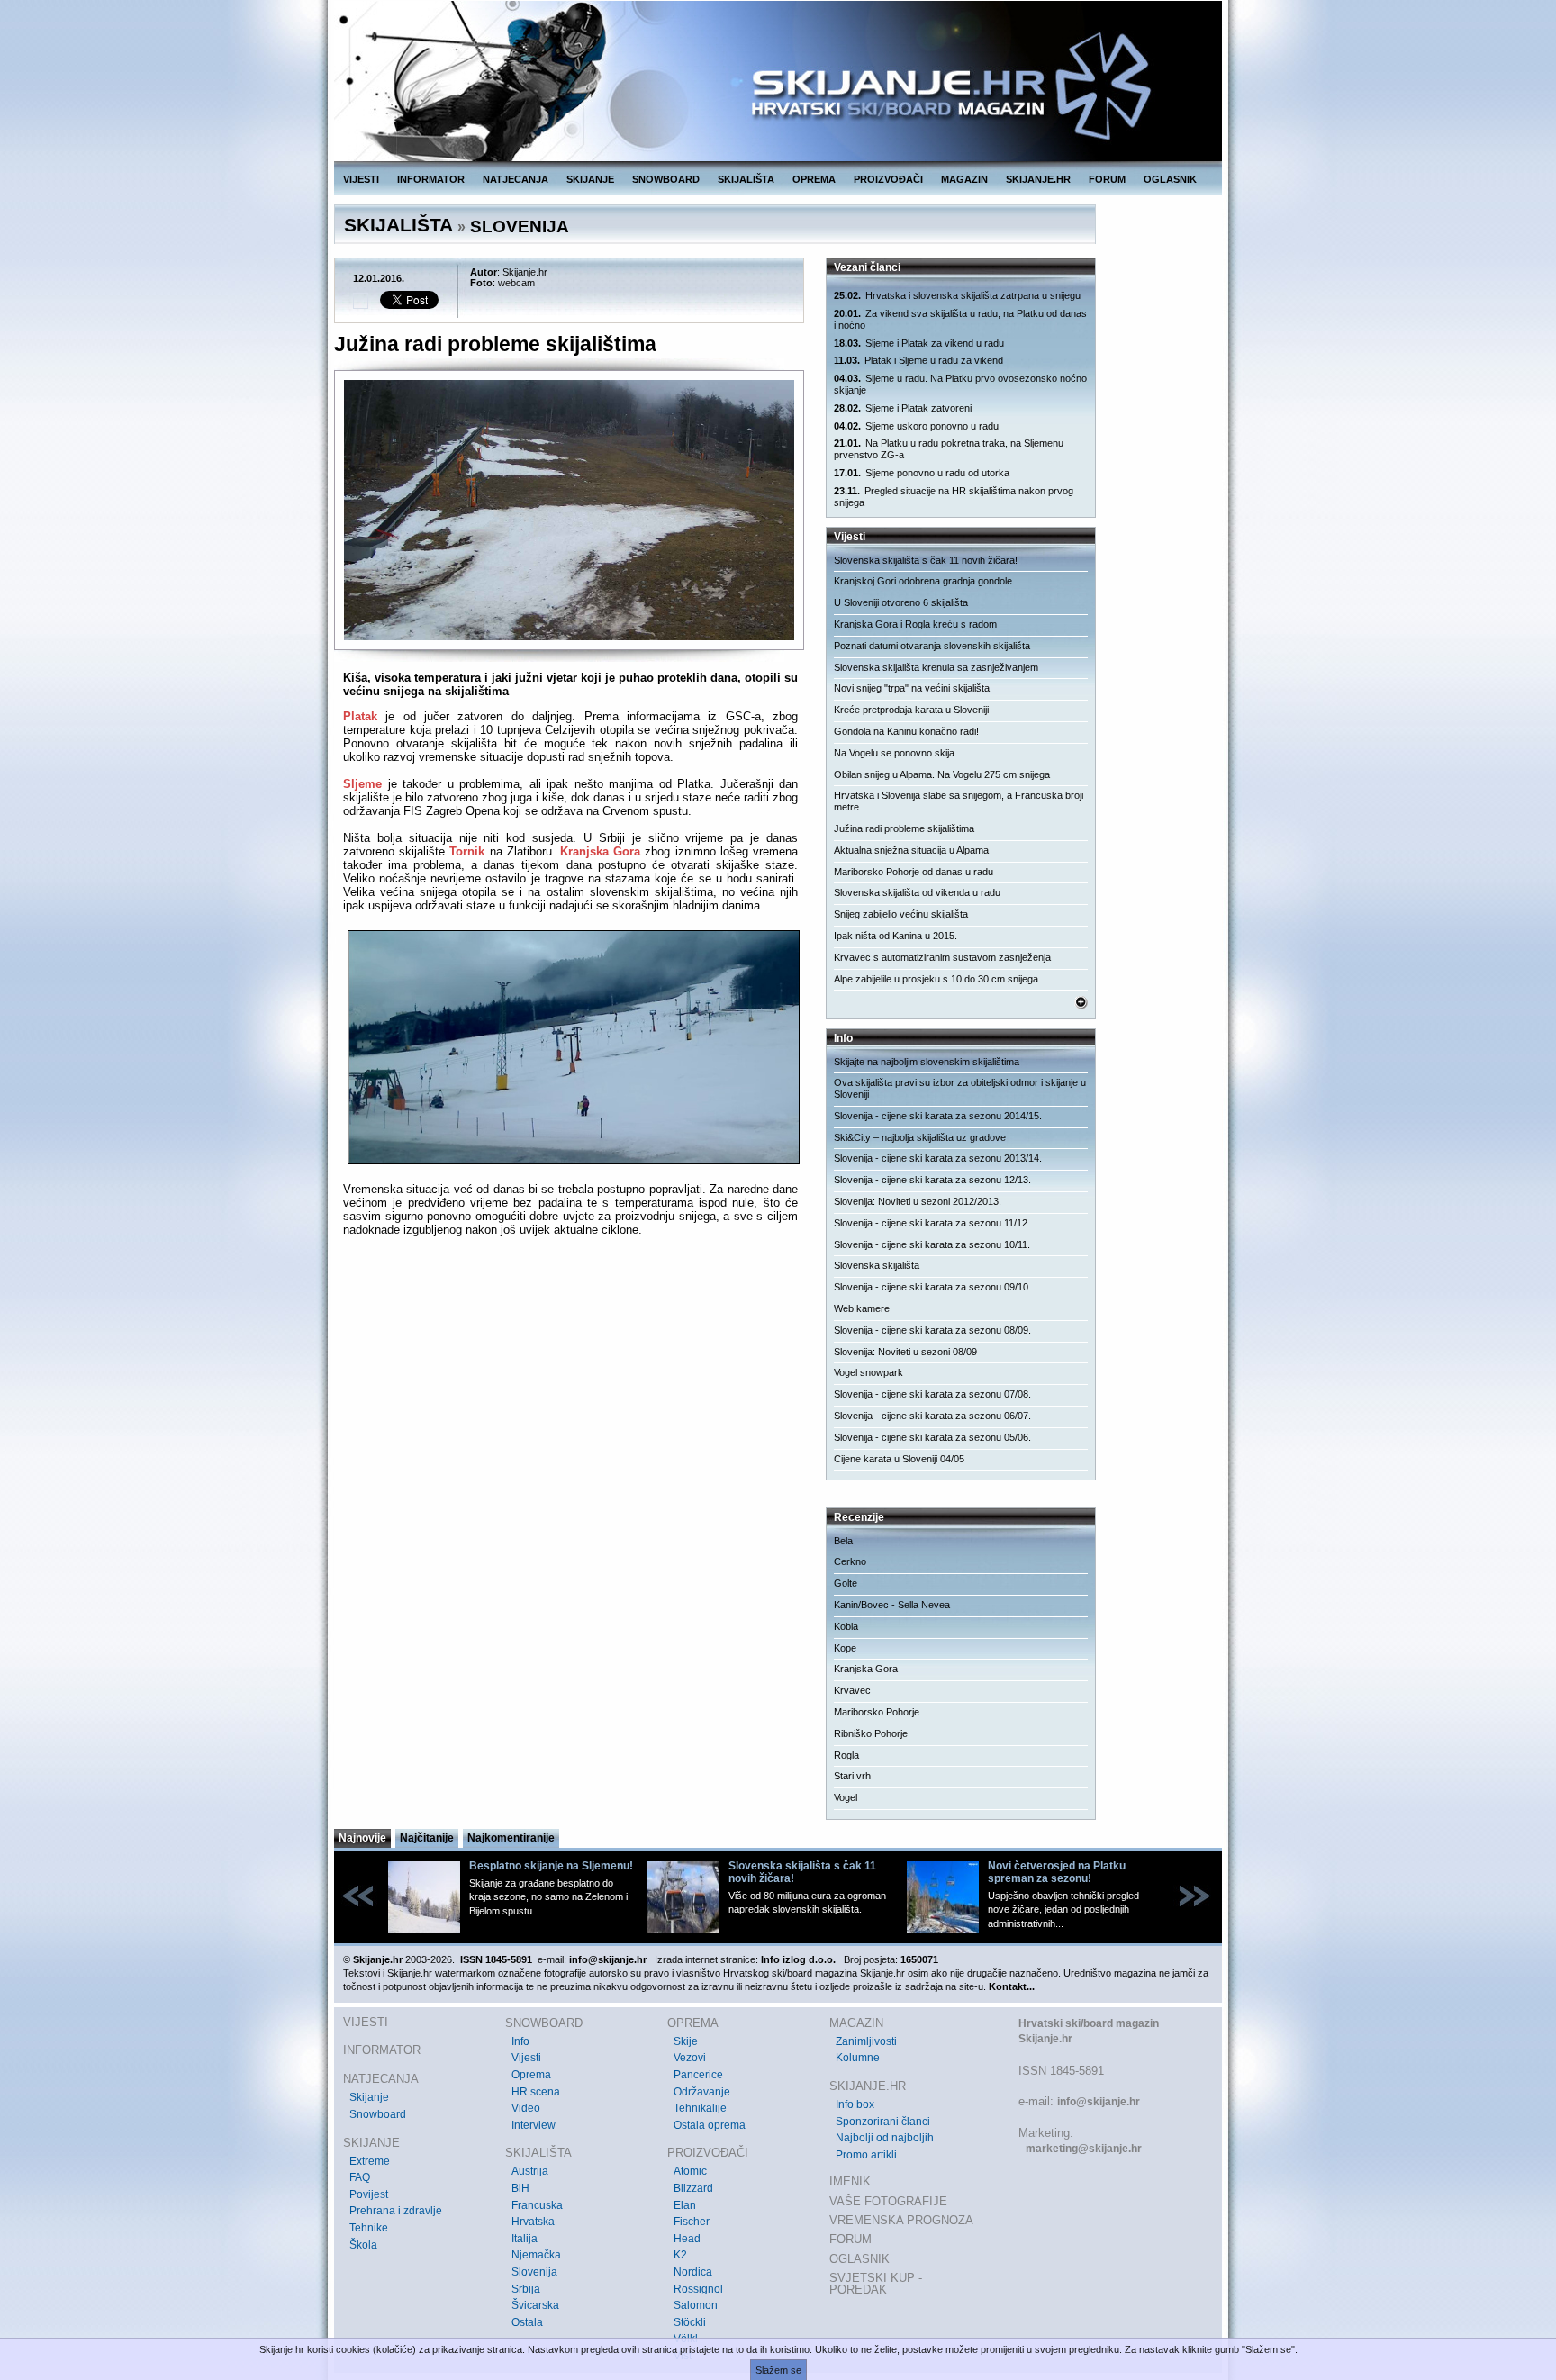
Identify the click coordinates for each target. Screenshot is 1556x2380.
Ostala (527, 2322)
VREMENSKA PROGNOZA (901, 2220)
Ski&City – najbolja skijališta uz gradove (920, 1137)
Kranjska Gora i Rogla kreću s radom (915, 624)
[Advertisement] (570, 1425)
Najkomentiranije (511, 1838)
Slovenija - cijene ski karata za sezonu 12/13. (932, 1180)
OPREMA (814, 179)
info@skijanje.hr (1099, 2102)
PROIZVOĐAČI (888, 179)
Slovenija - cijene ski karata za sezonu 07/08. (932, 1394)
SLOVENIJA (520, 226)
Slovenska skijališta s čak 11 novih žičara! (926, 560)
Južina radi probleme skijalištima (904, 828)
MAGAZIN (964, 179)
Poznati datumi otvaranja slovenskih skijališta (932, 646)
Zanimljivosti (866, 2041)
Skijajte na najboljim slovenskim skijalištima (927, 1062)
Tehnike (369, 2228)
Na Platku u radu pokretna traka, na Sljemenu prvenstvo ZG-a (949, 449)
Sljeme (362, 784)
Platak (360, 716)
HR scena (536, 2092)
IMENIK (850, 2181)
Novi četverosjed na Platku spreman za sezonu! (1057, 1872)
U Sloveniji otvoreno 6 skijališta (901, 602)
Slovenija (534, 2272)
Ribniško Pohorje (871, 1733)
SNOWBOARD (666, 179)
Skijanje (369, 2097)
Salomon (696, 2305)
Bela (843, 1541)
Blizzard (693, 2188)
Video (526, 2108)
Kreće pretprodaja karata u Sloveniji (911, 710)
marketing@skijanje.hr (1084, 2149)
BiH (520, 2188)
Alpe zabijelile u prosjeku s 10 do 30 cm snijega (936, 979)
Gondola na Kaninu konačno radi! (906, 731)
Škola (363, 2245)
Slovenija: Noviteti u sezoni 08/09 (905, 1352)
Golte (846, 1583)
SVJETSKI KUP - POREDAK (876, 2284)
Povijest (369, 2194)
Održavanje (702, 2092)
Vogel (846, 1797)
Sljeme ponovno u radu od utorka (922, 473)
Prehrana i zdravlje (396, 2211)
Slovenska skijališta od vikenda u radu (917, 892)
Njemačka (536, 2255)
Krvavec (852, 1690)
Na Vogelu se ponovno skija (894, 753)
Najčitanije (427, 1838)
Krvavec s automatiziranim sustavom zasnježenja (942, 957)
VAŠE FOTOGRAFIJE (888, 2201)
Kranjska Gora (600, 851)
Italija (525, 2239)
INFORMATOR (431, 179)
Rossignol (698, 2289)
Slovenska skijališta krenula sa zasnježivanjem (936, 667)
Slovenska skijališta (877, 1265)
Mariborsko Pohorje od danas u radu (914, 872)
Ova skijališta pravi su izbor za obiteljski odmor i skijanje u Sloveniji (960, 1088)
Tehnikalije (700, 2108)
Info (520, 2041)
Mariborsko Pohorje (877, 1712)
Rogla (846, 1755)
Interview (534, 2125)
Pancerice (698, 2075)
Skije (686, 2041)
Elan (685, 2205)
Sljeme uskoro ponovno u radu (916, 426)
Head (687, 2239)
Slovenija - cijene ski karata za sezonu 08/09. (932, 1330)
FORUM (1107, 179)
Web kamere (862, 1308)
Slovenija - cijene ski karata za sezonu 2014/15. (938, 1116)
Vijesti (526, 2058)
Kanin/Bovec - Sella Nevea (892, 1605)
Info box (855, 2104)
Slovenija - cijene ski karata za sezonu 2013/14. (938, 1158)
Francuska (537, 2205)
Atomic (690, 2171)
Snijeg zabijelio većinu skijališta (901, 914)
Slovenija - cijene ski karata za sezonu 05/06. (932, 1437)
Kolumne (858, 2058)
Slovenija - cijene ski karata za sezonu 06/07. (932, 1416)
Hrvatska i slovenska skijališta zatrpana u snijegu (957, 295)
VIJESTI (361, 179)
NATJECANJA (516, 179)
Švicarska (535, 2305)
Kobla (846, 1626)
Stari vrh (852, 1776)
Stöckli (690, 2322)
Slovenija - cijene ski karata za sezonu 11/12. (932, 1223)
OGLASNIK (1170, 179)
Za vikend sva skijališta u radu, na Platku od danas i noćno (960, 319)
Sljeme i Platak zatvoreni (903, 408)
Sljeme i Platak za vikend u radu (919, 343)
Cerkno (850, 1561)
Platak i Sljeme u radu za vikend (918, 360)
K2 (680, 2255)
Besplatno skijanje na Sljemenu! (551, 1866)
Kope (845, 1648)
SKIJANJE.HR (1038, 179)
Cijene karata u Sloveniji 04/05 (899, 1459)
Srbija (526, 2289)
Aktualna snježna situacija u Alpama (911, 850)
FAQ (360, 2177)
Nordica (693, 2272)
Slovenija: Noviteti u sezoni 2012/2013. (918, 1201)
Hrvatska (533, 2222)
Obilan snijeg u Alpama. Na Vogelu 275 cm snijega (942, 774)
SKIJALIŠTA (746, 179)
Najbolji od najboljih (885, 2138)
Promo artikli (866, 2155)
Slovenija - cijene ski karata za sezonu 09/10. (932, 1287)
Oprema (531, 2075)
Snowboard (378, 2114)
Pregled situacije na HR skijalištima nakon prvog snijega (954, 497)
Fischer (692, 2222)
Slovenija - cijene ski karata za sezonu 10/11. (932, 1244)
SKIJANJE (590, 179)
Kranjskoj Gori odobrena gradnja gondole (923, 581)
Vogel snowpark (868, 1372)
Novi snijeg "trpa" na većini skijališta (912, 688)
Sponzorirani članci (883, 2122)
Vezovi (690, 2058)
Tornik (467, 851)
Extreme (370, 2161)
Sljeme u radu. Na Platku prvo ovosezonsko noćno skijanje (960, 384)
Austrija (530, 2171)
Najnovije (362, 1838)
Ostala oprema (710, 2125)
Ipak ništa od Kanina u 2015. (896, 936)
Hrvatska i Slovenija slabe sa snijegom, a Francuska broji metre (959, 801)
